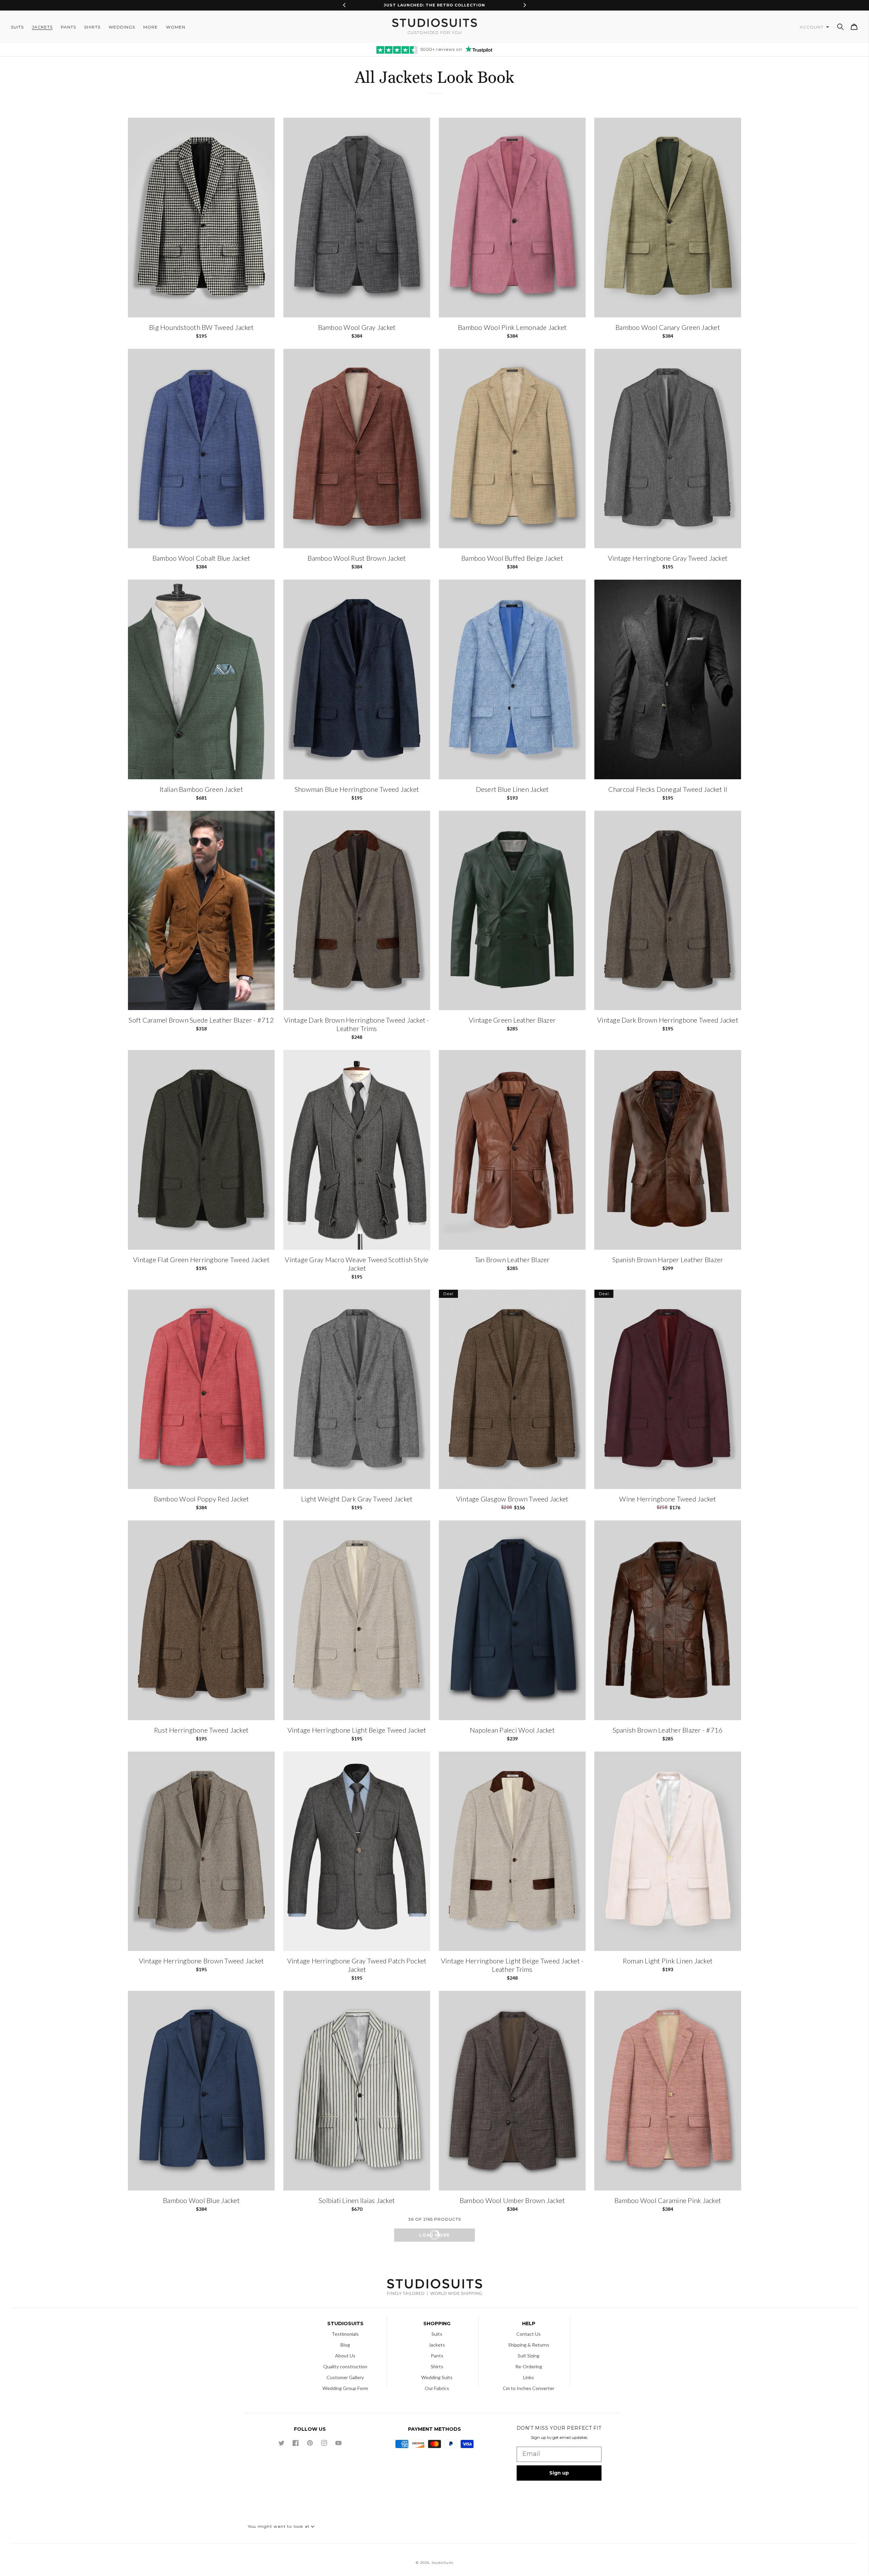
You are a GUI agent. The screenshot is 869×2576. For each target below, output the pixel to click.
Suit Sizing (529, 2356)
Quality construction (345, 2366)
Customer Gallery (345, 2377)
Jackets (437, 2345)
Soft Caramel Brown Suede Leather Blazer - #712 (201, 1020)
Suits (437, 2334)
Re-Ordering (529, 2366)
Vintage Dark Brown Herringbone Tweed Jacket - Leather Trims (357, 1024)
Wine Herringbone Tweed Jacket (668, 1499)
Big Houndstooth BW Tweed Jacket (201, 327)
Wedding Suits (437, 2377)
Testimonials (345, 2334)
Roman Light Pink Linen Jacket (668, 1961)
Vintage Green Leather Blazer (512, 1020)
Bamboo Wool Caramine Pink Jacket (668, 2200)
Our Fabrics (437, 2388)
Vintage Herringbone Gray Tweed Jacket (668, 558)
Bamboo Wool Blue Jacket (201, 2200)
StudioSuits (442, 2563)
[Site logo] (434, 2288)
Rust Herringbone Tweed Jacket (201, 1730)
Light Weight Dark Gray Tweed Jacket (357, 1499)
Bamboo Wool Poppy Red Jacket (201, 1499)
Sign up (559, 2473)
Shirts (437, 2366)
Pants (437, 2356)
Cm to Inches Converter (529, 2388)
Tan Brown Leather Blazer (512, 1259)
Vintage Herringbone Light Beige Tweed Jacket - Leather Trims (512, 1965)
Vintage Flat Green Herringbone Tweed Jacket (201, 1259)
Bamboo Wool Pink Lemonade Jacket (512, 327)
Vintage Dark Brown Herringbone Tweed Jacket (668, 1020)
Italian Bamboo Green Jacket (201, 789)
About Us (345, 2356)
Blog (345, 2345)
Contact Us (529, 2334)
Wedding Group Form (345, 2388)
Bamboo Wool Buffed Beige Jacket (512, 558)
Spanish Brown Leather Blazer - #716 (668, 1730)
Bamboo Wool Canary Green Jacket (668, 327)
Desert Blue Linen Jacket (512, 789)
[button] (840, 27)
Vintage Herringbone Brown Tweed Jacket (201, 1961)
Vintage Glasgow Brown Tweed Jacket (512, 1499)
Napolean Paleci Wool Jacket (512, 1730)
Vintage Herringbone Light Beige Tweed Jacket (357, 1730)
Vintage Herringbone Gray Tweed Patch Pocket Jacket (357, 1965)
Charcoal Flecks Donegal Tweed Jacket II (668, 789)
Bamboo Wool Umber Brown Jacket (512, 2200)
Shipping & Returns (529, 2345)
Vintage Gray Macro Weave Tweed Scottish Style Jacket (357, 1264)
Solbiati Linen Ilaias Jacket (357, 2200)
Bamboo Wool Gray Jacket (357, 327)
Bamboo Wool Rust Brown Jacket (357, 558)
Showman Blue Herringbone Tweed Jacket (357, 789)
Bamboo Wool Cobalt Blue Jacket (201, 558)
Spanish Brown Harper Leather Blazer (668, 1259)
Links (529, 2377)
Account (812, 27)
